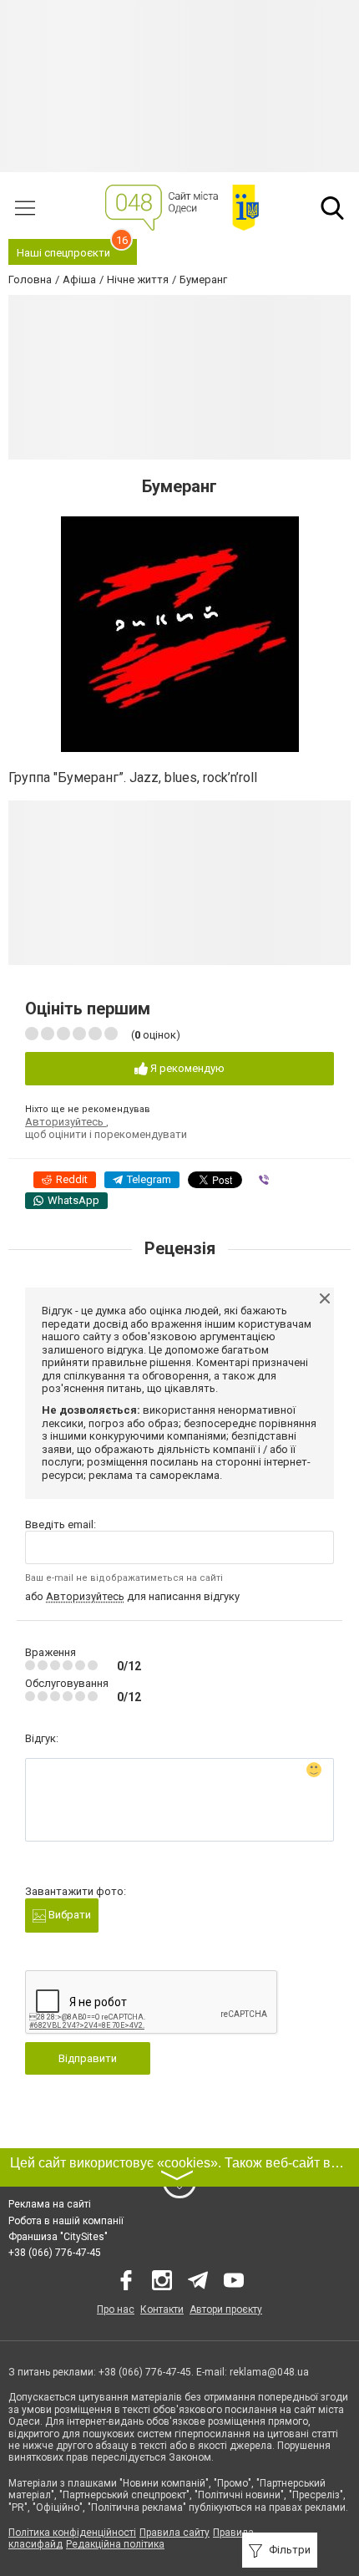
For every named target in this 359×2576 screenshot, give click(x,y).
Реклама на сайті (50, 2204)
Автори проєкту (226, 2309)
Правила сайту (174, 2533)
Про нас (116, 2309)
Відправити (88, 2058)
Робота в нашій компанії (66, 2221)
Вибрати (68, 1915)
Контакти (162, 2309)
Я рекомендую (186, 1068)
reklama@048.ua (269, 2372)
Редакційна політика (115, 2544)
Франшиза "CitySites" (58, 2237)
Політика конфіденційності (72, 2533)
